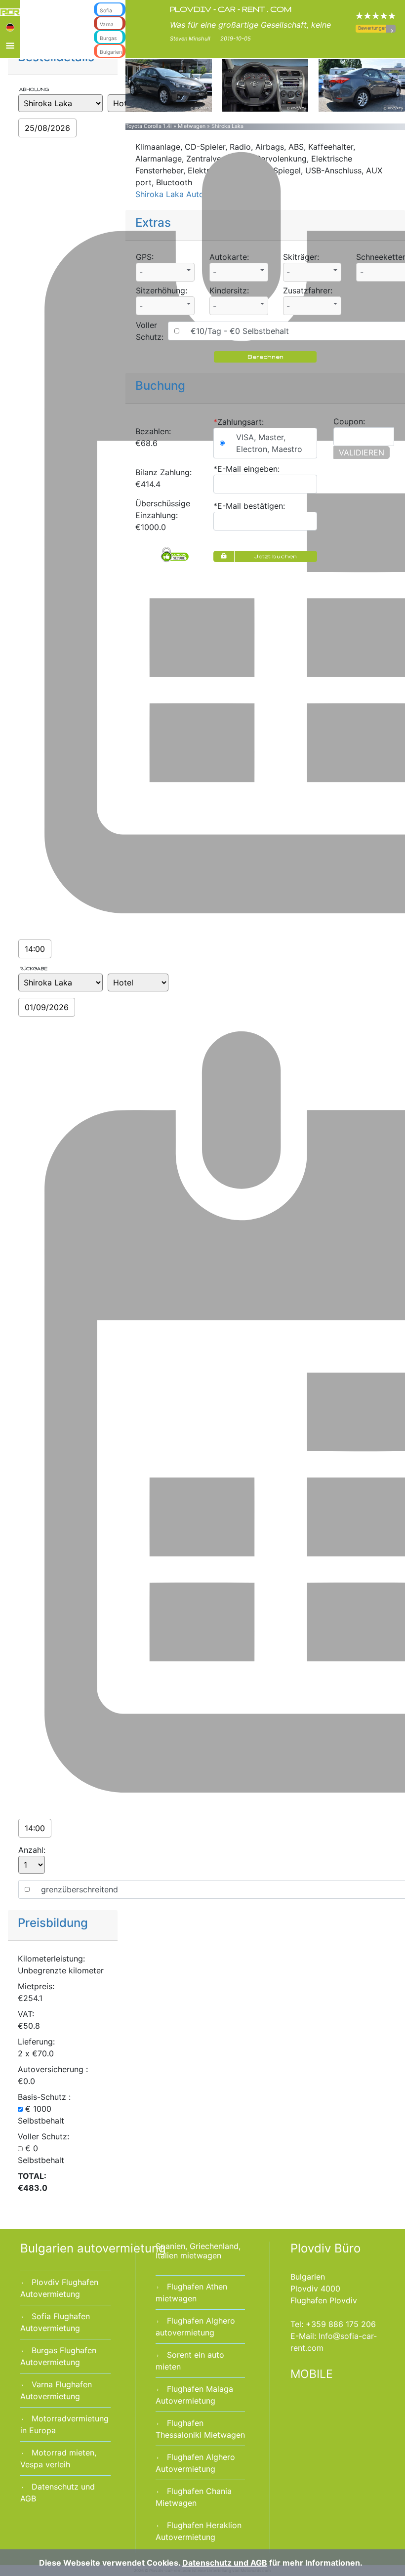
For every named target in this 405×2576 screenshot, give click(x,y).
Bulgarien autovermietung (93, 2248)
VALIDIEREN (362, 452)
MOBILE (312, 2374)
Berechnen (265, 356)
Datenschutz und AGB (225, 2563)
